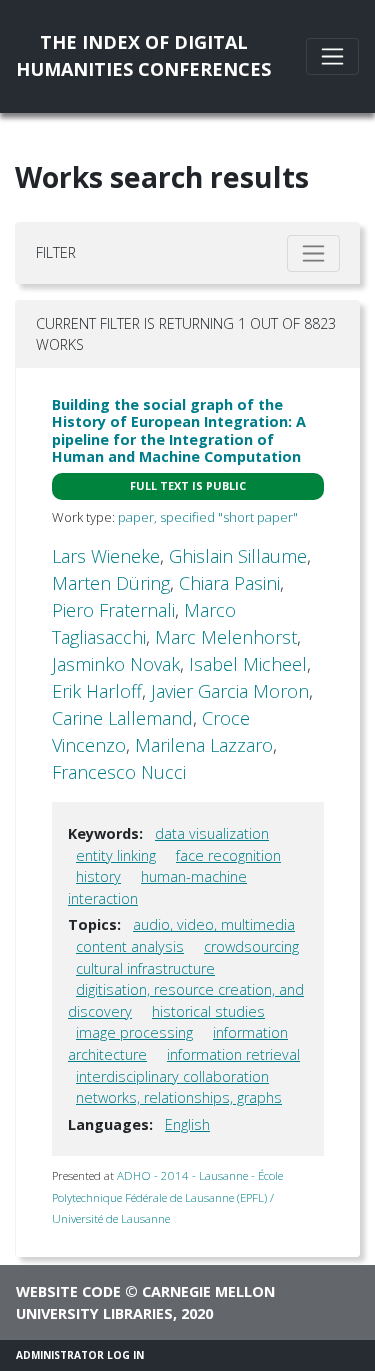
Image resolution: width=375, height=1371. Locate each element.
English (187, 1124)
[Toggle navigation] (332, 56)
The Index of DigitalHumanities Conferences (143, 55)
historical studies (208, 1011)
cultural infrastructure (145, 968)
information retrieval (233, 1054)
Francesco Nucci (119, 772)
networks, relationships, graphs (179, 1097)
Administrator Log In (80, 1355)
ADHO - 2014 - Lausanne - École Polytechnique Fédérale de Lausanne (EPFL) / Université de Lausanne (167, 1197)
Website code (68, 1291)
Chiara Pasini (229, 583)
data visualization (212, 833)
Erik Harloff (97, 691)
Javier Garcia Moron (230, 691)
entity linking (116, 855)
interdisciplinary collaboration (172, 1076)
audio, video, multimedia (214, 924)
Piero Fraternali (113, 610)
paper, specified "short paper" (208, 517)
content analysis (130, 946)
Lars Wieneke (106, 556)
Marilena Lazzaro (204, 745)
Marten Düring (111, 583)
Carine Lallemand (122, 718)
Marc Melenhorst (226, 637)
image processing (134, 1032)
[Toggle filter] (313, 253)
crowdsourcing (251, 946)
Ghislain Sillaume (238, 556)
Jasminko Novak (116, 664)
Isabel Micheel (248, 664)
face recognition (228, 855)
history (98, 876)
